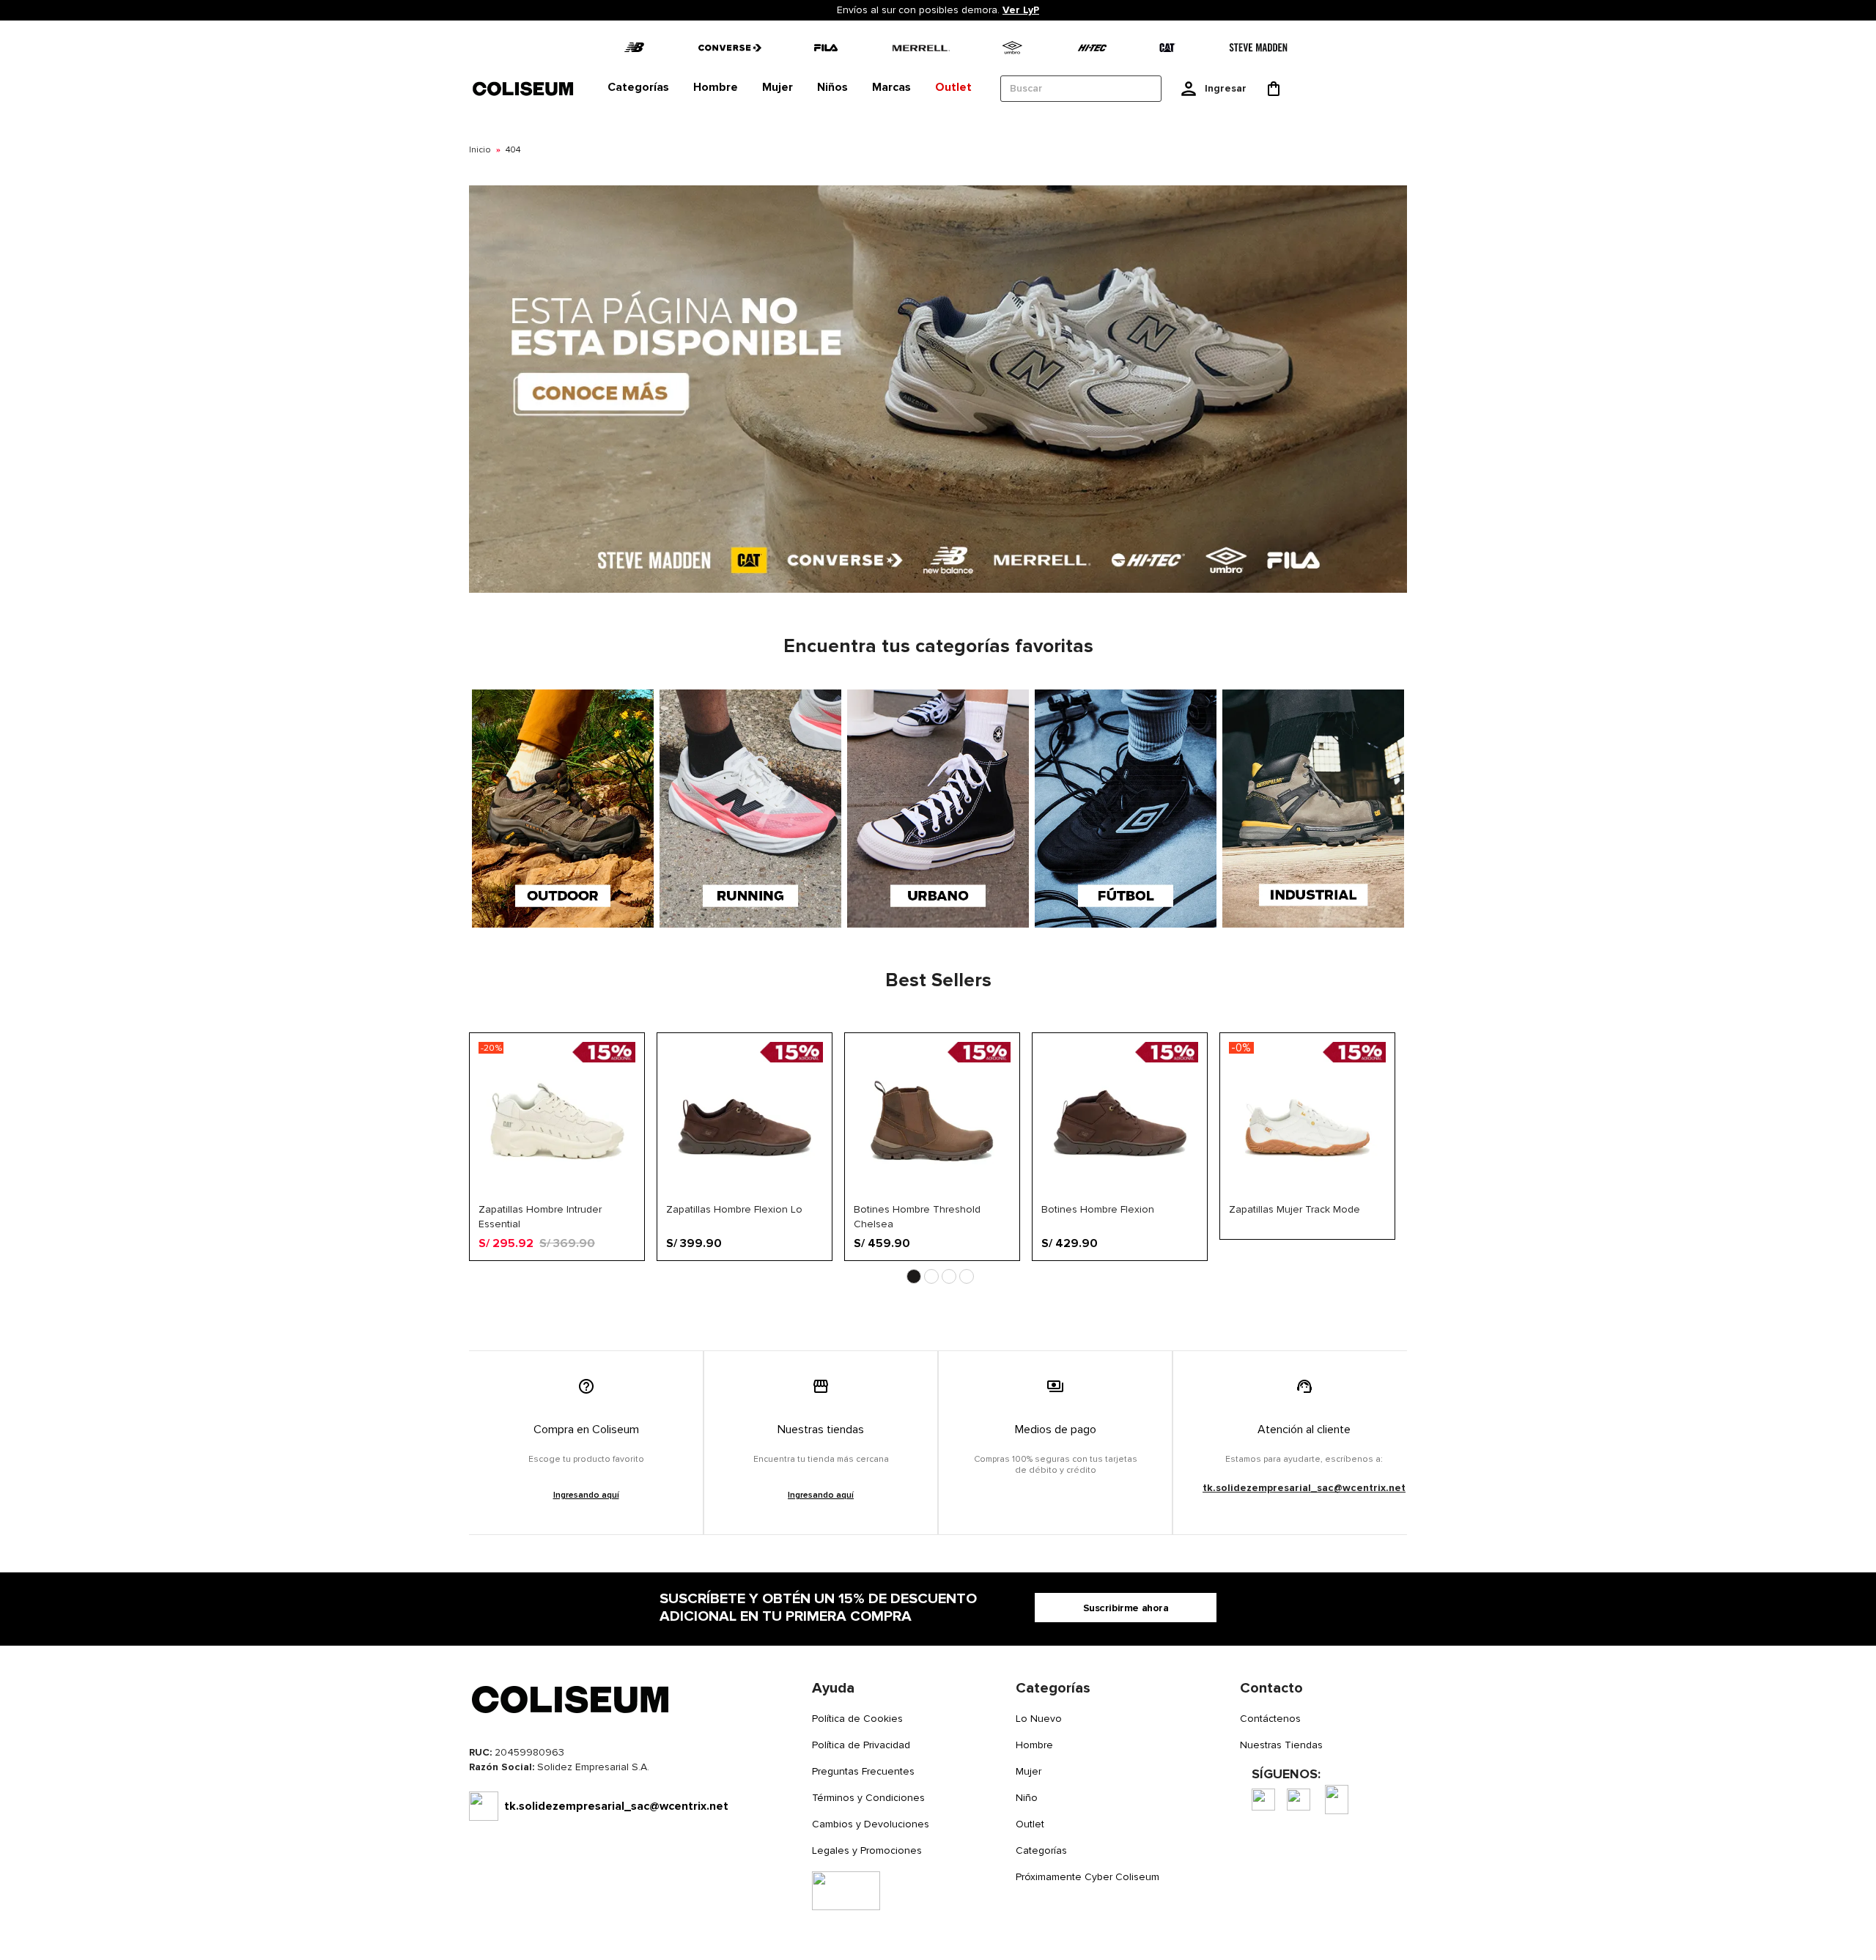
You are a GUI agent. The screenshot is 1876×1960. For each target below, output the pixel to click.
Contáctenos (1270, 1719)
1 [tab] (914, 1276)
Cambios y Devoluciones (871, 1824)
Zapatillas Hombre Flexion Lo (734, 1209)
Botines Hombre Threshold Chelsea (917, 1216)
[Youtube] (1337, 1800)
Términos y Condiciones (868, 1798)
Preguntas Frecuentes (863, 1771)
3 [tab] (949, 1276)
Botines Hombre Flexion (1098, 1209)
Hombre (1034, 1745)
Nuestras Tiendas (1281, 1745)
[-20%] (557, 1196)
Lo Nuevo (1039, 1719)
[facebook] (1263, 1800)
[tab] (638, 88)
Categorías (1041, 1850)
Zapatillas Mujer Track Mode (1295, 1209)
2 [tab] (931, 1276)
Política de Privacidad (861, 1745)
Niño (1027, 1798)
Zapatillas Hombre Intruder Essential (540, 1216)
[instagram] (1299, 1800)
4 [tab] (967, 1276)
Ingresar (1226, 88)
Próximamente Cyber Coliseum (1087, 1877)
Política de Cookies (857, 1719)
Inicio (480, 150)
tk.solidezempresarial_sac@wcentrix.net (1304, 1488)
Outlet (1030, 1824)
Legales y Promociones (867, 1850)
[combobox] (1081, 89)
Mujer (1029, 1771)
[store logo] (524, 88)
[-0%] (1307, 1196)
